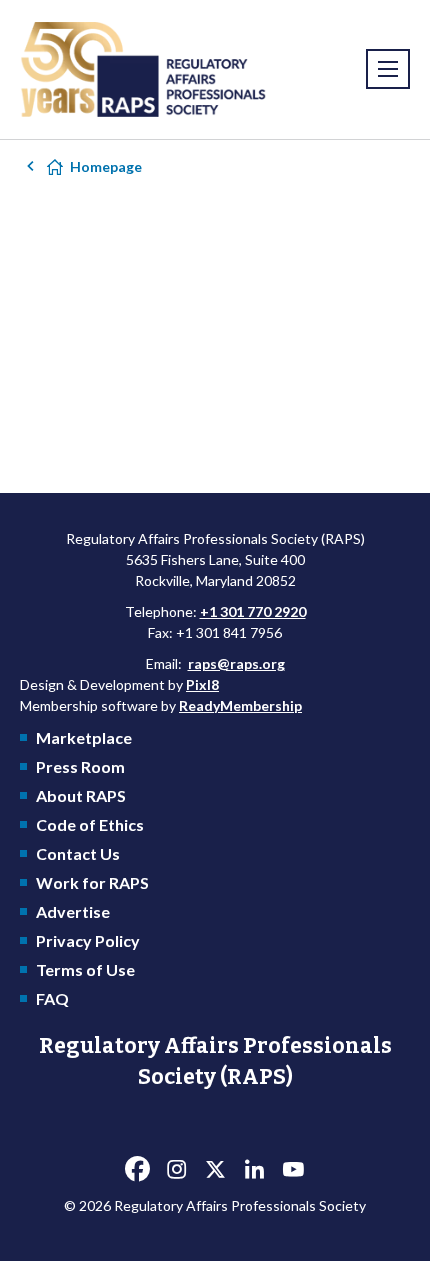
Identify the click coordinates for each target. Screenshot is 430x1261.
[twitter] (215, 1170)
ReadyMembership (240, 705)
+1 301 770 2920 (253, 611)
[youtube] (293, 1170)
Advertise (73, 911)
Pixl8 (202, 684)
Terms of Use (85, 969)
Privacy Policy (88, 940)
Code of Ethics (90, 824)
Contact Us (78, 853)
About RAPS (81, 795)
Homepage (106, 166)
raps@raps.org (236, 663)
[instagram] (176, 1170)
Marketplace (84, 737)
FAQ (52, 998)
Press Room (80, 766)
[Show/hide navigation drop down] (388, 69)
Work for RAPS (92, 882)
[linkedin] (254, 1170)
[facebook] (137, 1170)
